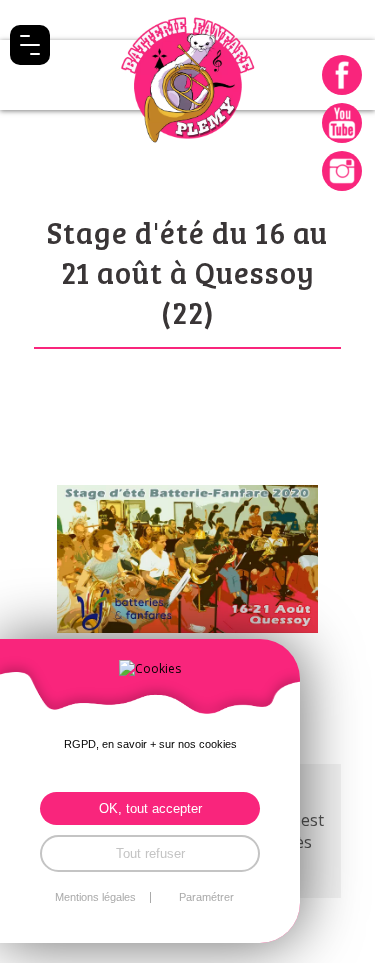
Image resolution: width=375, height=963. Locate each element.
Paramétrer (206, 897)
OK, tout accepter (150, 808)
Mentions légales (95, 897)
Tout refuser (150, 853)
